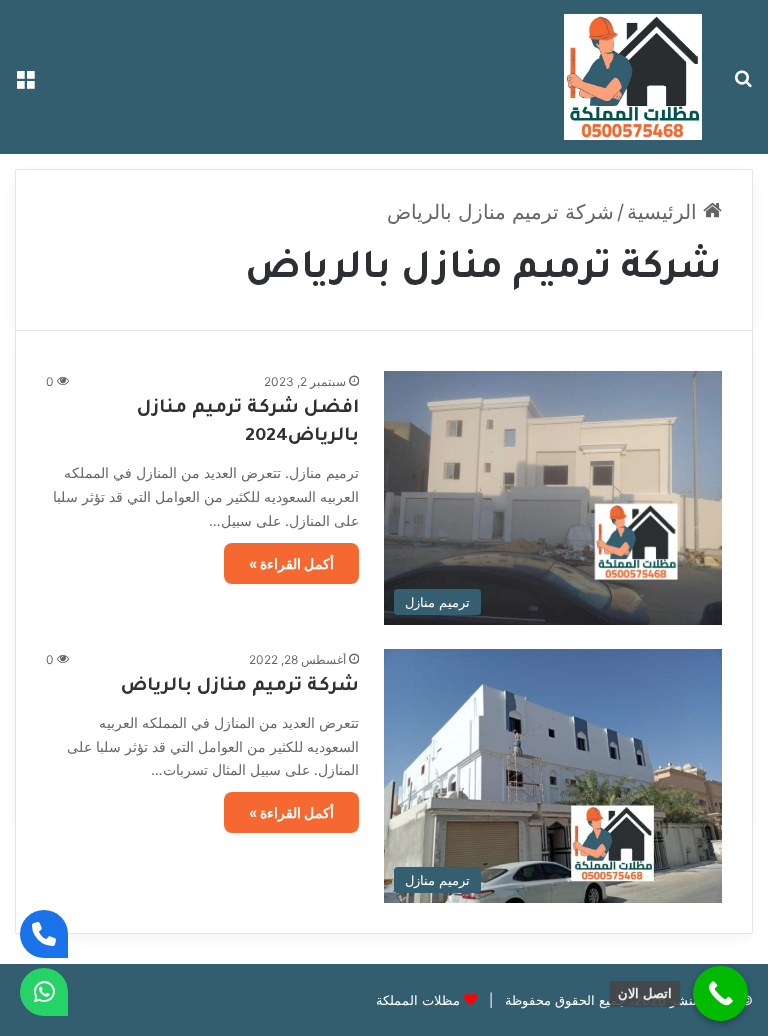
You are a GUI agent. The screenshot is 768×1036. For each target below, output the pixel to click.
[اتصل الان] (720, 993)
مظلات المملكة (418, 1000)
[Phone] (44, 934)
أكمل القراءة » (291, 563)
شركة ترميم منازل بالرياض (240, 687)
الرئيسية (665, 212)
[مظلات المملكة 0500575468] (633, 77)
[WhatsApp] (44, 992)
